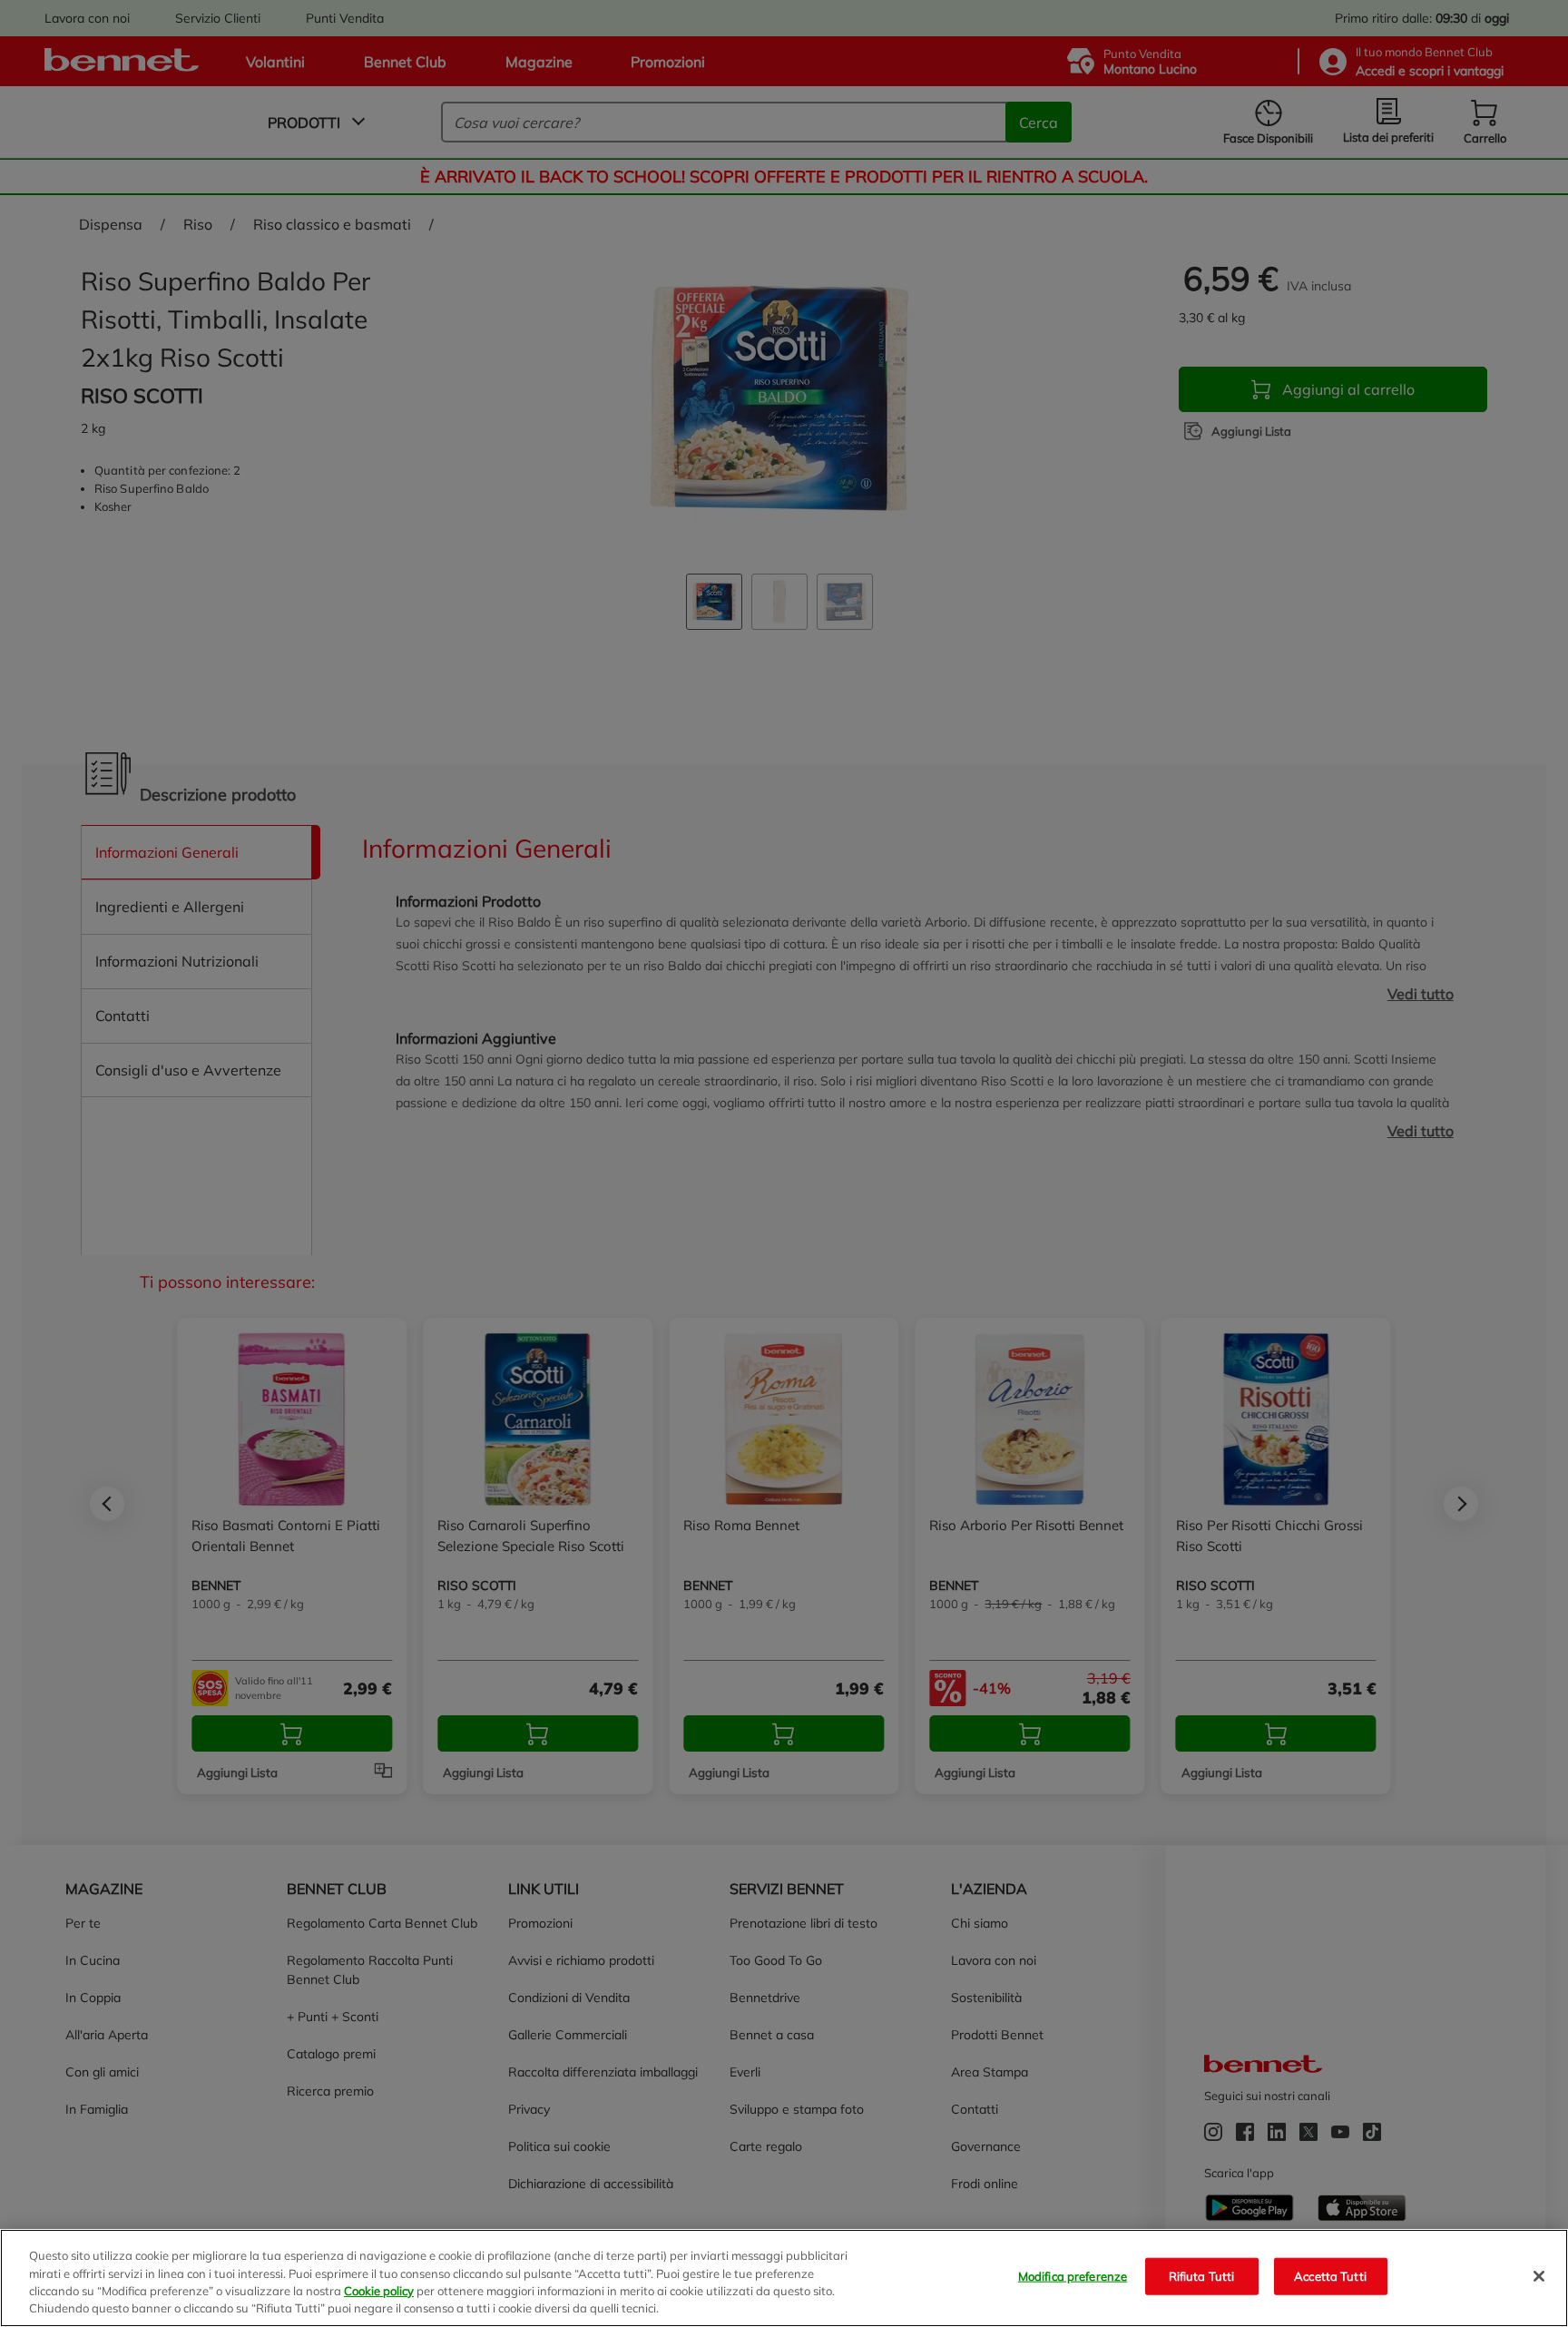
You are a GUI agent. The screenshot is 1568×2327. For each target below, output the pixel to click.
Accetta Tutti (1330, 2276)
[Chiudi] (1539, 2276)
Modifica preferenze (1073, 2276)
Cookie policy (379, 2291)
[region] (784, 2278)
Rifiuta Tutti (1202, 2276)
